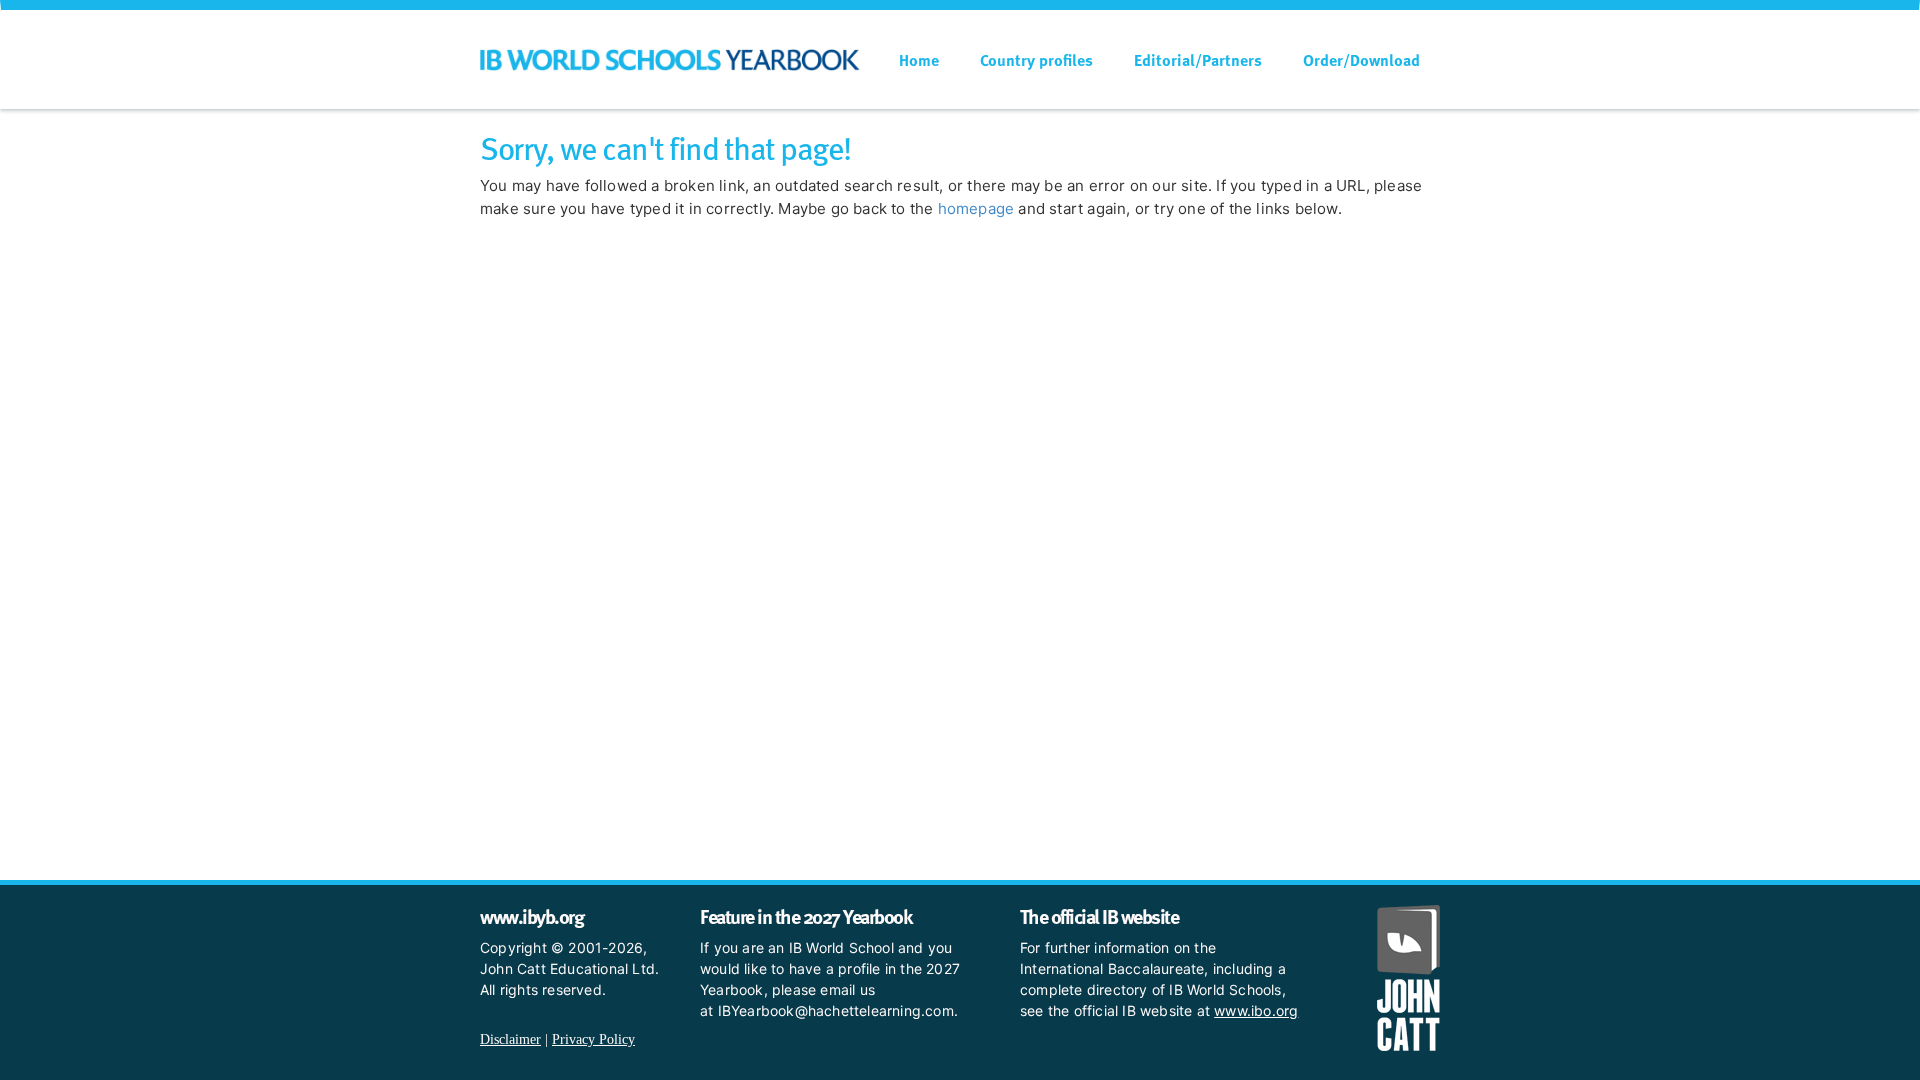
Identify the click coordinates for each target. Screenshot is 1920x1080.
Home (919, 60)
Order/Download (1361, 60)
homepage (976, 208)
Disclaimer (510, 1039)
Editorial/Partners (1198, 60)
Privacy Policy (593, 1039)
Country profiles (1036, 60)
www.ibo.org (1256, 1010)
